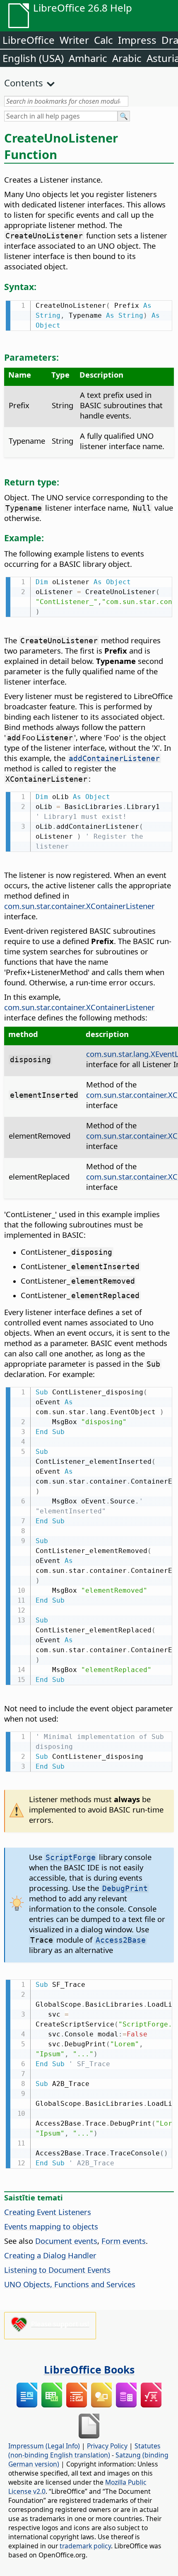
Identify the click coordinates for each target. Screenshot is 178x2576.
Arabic (127, 58)
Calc (103, 40)
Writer (74, 40)
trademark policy (85, 2546)
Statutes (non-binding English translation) (84, 2450)
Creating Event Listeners (48, 2212)
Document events (66, 2241)
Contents (24, 83)
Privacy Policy (107, 2446)
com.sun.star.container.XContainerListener (79, 906)
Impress (137, 40)
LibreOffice (29, 40)
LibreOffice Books (89, 2369)
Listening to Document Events (57, 2270)
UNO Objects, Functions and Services (70, 2284)
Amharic (88, 58)
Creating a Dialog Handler (50, 2255)
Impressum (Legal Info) (44, 2446)
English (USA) (33, 58)
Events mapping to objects (51, 2226)
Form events (124, 2241)
